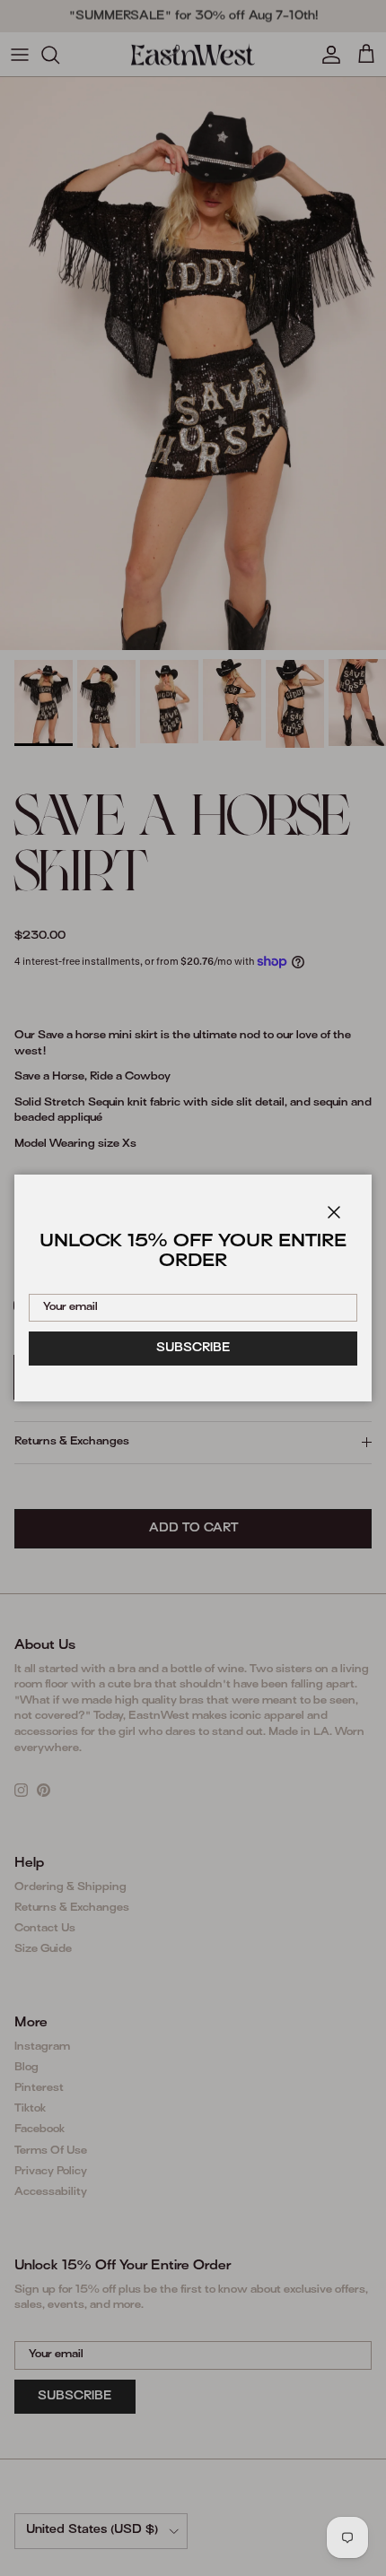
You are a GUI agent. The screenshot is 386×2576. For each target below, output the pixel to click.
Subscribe (193, 1349)
